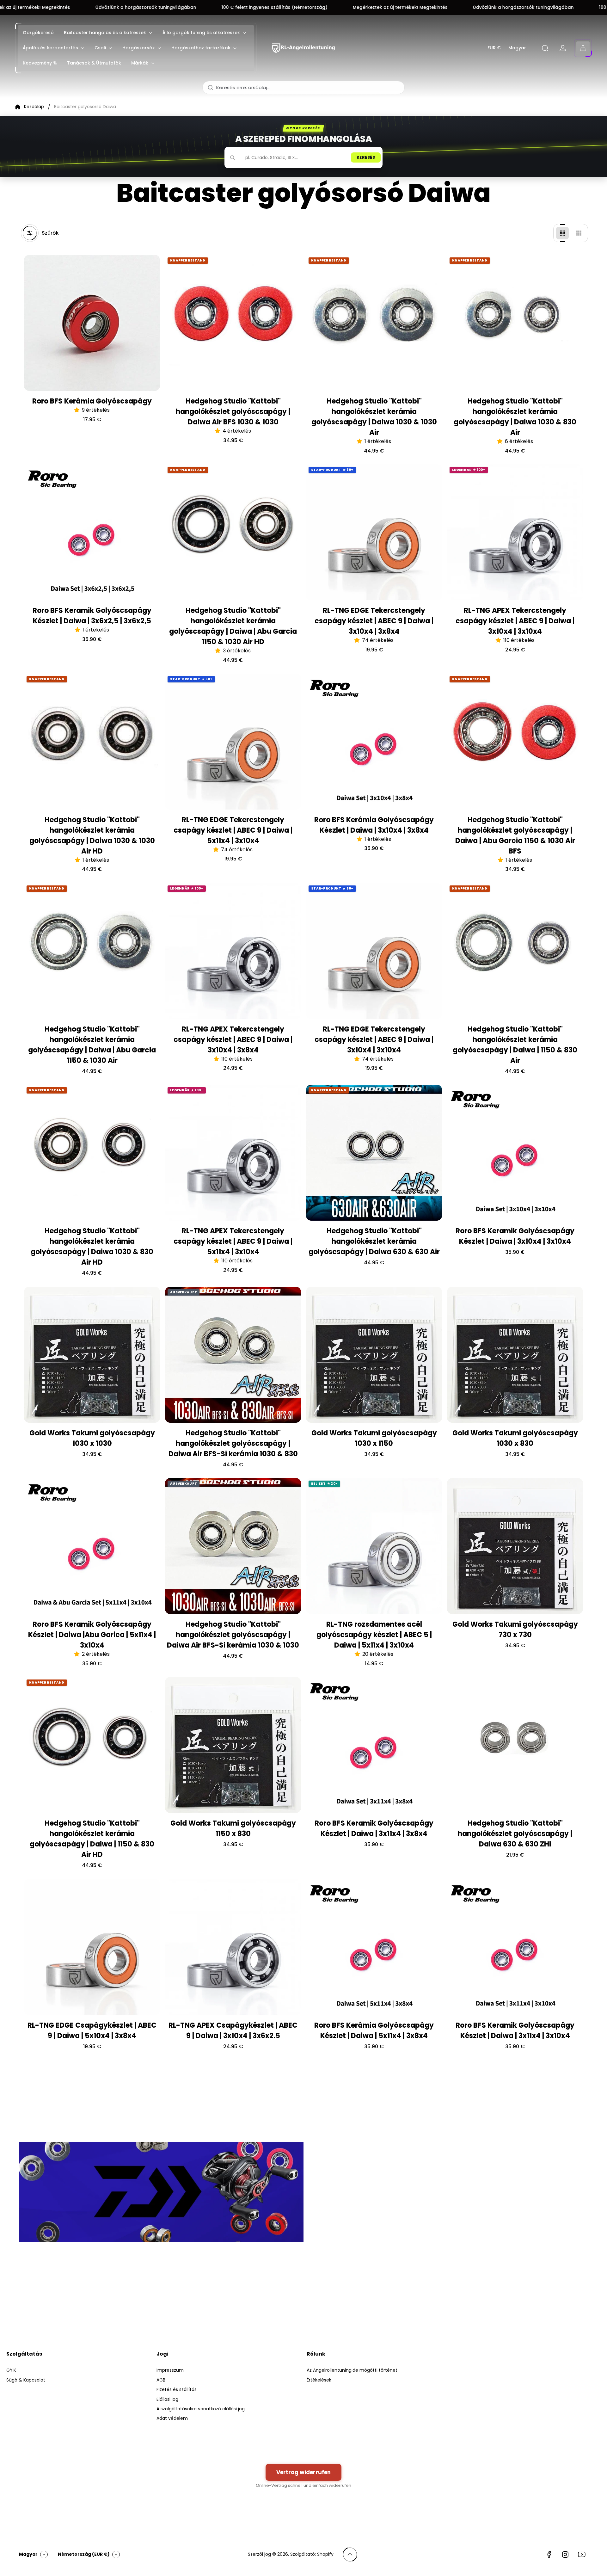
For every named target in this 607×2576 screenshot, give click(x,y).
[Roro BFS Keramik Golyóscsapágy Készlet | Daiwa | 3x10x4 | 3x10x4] (515, 1153)
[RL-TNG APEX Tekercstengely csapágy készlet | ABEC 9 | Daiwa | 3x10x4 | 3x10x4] (515, 532)
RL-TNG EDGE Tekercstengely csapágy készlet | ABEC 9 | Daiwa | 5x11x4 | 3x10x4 (233, 830)
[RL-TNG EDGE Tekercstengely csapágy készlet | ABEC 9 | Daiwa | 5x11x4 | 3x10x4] (233, 742)
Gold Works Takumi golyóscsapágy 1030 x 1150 (374, 1438)
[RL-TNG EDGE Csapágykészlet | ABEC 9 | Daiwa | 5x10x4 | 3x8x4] (92, 1947)
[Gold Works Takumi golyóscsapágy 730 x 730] (515, 1546)
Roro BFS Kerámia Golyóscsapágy (92, 401)
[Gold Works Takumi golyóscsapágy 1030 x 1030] (92, 1355)
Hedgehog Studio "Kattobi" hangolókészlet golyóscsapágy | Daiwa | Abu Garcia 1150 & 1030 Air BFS (515, 835)
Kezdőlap (34, 107)
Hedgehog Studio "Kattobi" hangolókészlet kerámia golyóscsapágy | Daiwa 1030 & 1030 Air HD (92, 835)
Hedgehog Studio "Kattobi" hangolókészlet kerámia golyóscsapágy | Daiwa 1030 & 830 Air (515, 417)
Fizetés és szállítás (177, 2389)
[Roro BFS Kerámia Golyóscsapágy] (92, 323)
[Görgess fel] (350, 2554)
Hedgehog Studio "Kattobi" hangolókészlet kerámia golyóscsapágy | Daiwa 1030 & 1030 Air (374, 417)
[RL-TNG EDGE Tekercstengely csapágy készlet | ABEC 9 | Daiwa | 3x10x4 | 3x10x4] (374, 951)
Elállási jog (167, 2399)
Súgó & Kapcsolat (26, 2380)
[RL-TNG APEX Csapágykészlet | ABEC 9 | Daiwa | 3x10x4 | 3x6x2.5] (233, 1947)
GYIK (11, 2370)
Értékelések (319, 2380)
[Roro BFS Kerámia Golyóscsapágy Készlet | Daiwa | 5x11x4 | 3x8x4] (374, 1947)
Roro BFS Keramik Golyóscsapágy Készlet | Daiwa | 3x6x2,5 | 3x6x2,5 (92, 616)
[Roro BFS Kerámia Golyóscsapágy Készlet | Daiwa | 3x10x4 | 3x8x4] (374, 742)
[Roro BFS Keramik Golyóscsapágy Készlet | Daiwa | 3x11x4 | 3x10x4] (515, 1947)
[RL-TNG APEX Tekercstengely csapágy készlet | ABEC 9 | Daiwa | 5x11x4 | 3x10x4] (233, 1153)
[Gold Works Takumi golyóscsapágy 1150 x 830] (233, 1745)
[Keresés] (545, 48)
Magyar (517, 48)
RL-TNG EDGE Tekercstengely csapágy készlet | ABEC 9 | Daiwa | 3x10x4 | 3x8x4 (374, 621)
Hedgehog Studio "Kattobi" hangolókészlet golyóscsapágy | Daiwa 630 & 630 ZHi (515, 1834)
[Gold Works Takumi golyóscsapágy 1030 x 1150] (374, 1355)
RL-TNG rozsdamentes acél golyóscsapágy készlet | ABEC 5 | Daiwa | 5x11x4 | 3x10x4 (374, 1635)
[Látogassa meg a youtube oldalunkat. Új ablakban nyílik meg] (582, 2554)
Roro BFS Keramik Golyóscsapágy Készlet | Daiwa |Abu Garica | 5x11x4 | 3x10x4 (92, 1635)
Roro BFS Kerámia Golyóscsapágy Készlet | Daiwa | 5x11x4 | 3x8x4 (374, 2031)
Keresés (366, 157)
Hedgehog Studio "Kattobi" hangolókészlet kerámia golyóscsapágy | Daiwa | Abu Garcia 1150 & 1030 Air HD (233, 626)
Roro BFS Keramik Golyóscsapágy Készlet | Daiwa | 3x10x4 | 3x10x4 (515, 1236)
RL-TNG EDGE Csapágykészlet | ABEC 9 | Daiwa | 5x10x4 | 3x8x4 (92, 2031)
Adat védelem (172, 2418)
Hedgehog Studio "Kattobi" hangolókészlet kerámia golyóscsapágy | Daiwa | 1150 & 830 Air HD (92, 1839)
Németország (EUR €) (84, 2554)
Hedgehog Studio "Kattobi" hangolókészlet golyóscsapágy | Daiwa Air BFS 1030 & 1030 (233, 412)
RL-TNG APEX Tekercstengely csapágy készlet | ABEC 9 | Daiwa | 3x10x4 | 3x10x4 (515, 621)
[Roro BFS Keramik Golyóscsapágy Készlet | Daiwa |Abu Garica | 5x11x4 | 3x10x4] (92, 1546)
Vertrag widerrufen (303, 2472)
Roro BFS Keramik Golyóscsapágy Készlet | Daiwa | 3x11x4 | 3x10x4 (515, 2031)
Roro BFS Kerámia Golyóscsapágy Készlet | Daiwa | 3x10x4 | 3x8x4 (374, 825)
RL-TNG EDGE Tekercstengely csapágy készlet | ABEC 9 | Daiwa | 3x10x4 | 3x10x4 (374, 1040)
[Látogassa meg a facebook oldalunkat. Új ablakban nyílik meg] (549, 2554)
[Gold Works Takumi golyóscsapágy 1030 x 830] (515, 1355)
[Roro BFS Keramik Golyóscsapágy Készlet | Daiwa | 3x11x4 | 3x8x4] (374, 1745)
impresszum (170, 2370)
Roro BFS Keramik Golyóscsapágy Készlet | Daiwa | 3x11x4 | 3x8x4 (374, 1828)
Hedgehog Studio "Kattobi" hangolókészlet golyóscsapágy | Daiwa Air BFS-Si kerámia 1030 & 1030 (233, 1635)
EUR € (494, 48)
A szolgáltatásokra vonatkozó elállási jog (201, 2409)
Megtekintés (259, 8)
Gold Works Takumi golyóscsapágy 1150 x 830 (233, 1828)
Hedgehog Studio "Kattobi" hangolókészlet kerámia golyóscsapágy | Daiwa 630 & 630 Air (374, 1241)
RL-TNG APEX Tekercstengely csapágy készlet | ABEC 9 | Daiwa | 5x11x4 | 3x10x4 (233, 1241)
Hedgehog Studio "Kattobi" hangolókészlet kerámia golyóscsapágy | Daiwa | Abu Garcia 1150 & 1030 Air (92, 1045)
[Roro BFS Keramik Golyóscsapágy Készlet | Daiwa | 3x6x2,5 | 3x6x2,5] (92, 532)
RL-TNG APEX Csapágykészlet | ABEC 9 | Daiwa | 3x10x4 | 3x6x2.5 (233, 2031)
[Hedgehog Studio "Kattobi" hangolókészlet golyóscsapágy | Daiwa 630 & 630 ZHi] (515, 1745)
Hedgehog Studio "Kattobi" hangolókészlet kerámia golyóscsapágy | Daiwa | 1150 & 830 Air (515, 1045)
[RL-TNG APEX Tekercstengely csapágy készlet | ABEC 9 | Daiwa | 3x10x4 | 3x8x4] (233, 951)
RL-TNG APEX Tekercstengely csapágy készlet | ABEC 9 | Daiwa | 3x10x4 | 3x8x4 (233, 1040)
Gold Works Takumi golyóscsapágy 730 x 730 (515, 1630)
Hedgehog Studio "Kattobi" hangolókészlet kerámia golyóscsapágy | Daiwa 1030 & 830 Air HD (92, 1247)
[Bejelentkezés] (563, 48)
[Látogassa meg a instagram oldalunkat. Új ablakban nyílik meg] (565, 2554)
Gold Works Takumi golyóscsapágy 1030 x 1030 (92, 1438)
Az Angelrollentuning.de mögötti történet (352, 2370)
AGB (161, 2380)
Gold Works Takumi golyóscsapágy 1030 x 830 (515, 1438)
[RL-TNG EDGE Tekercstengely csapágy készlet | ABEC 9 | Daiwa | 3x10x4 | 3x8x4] (374, 532)
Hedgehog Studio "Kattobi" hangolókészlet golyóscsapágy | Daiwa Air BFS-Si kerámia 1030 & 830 (233, 1443)
